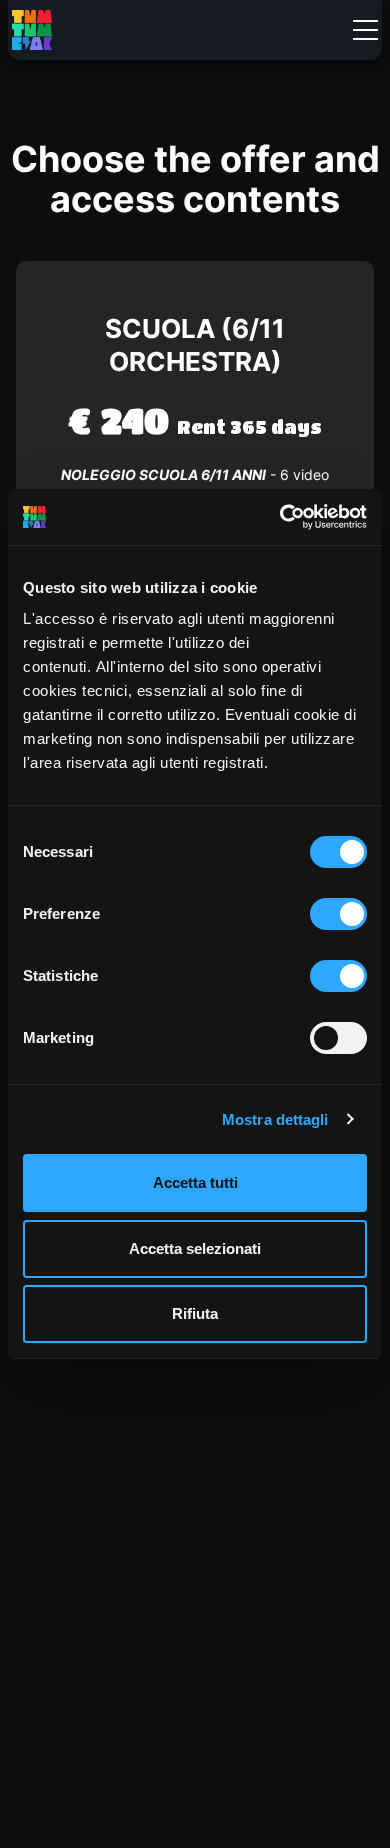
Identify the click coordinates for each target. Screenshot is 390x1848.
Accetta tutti (195, 1182)
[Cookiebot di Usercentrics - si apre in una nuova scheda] (280, 517)
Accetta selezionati (195, 1248)
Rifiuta (195, 1313)
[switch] (338, 914)
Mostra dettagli (275, 1119)
